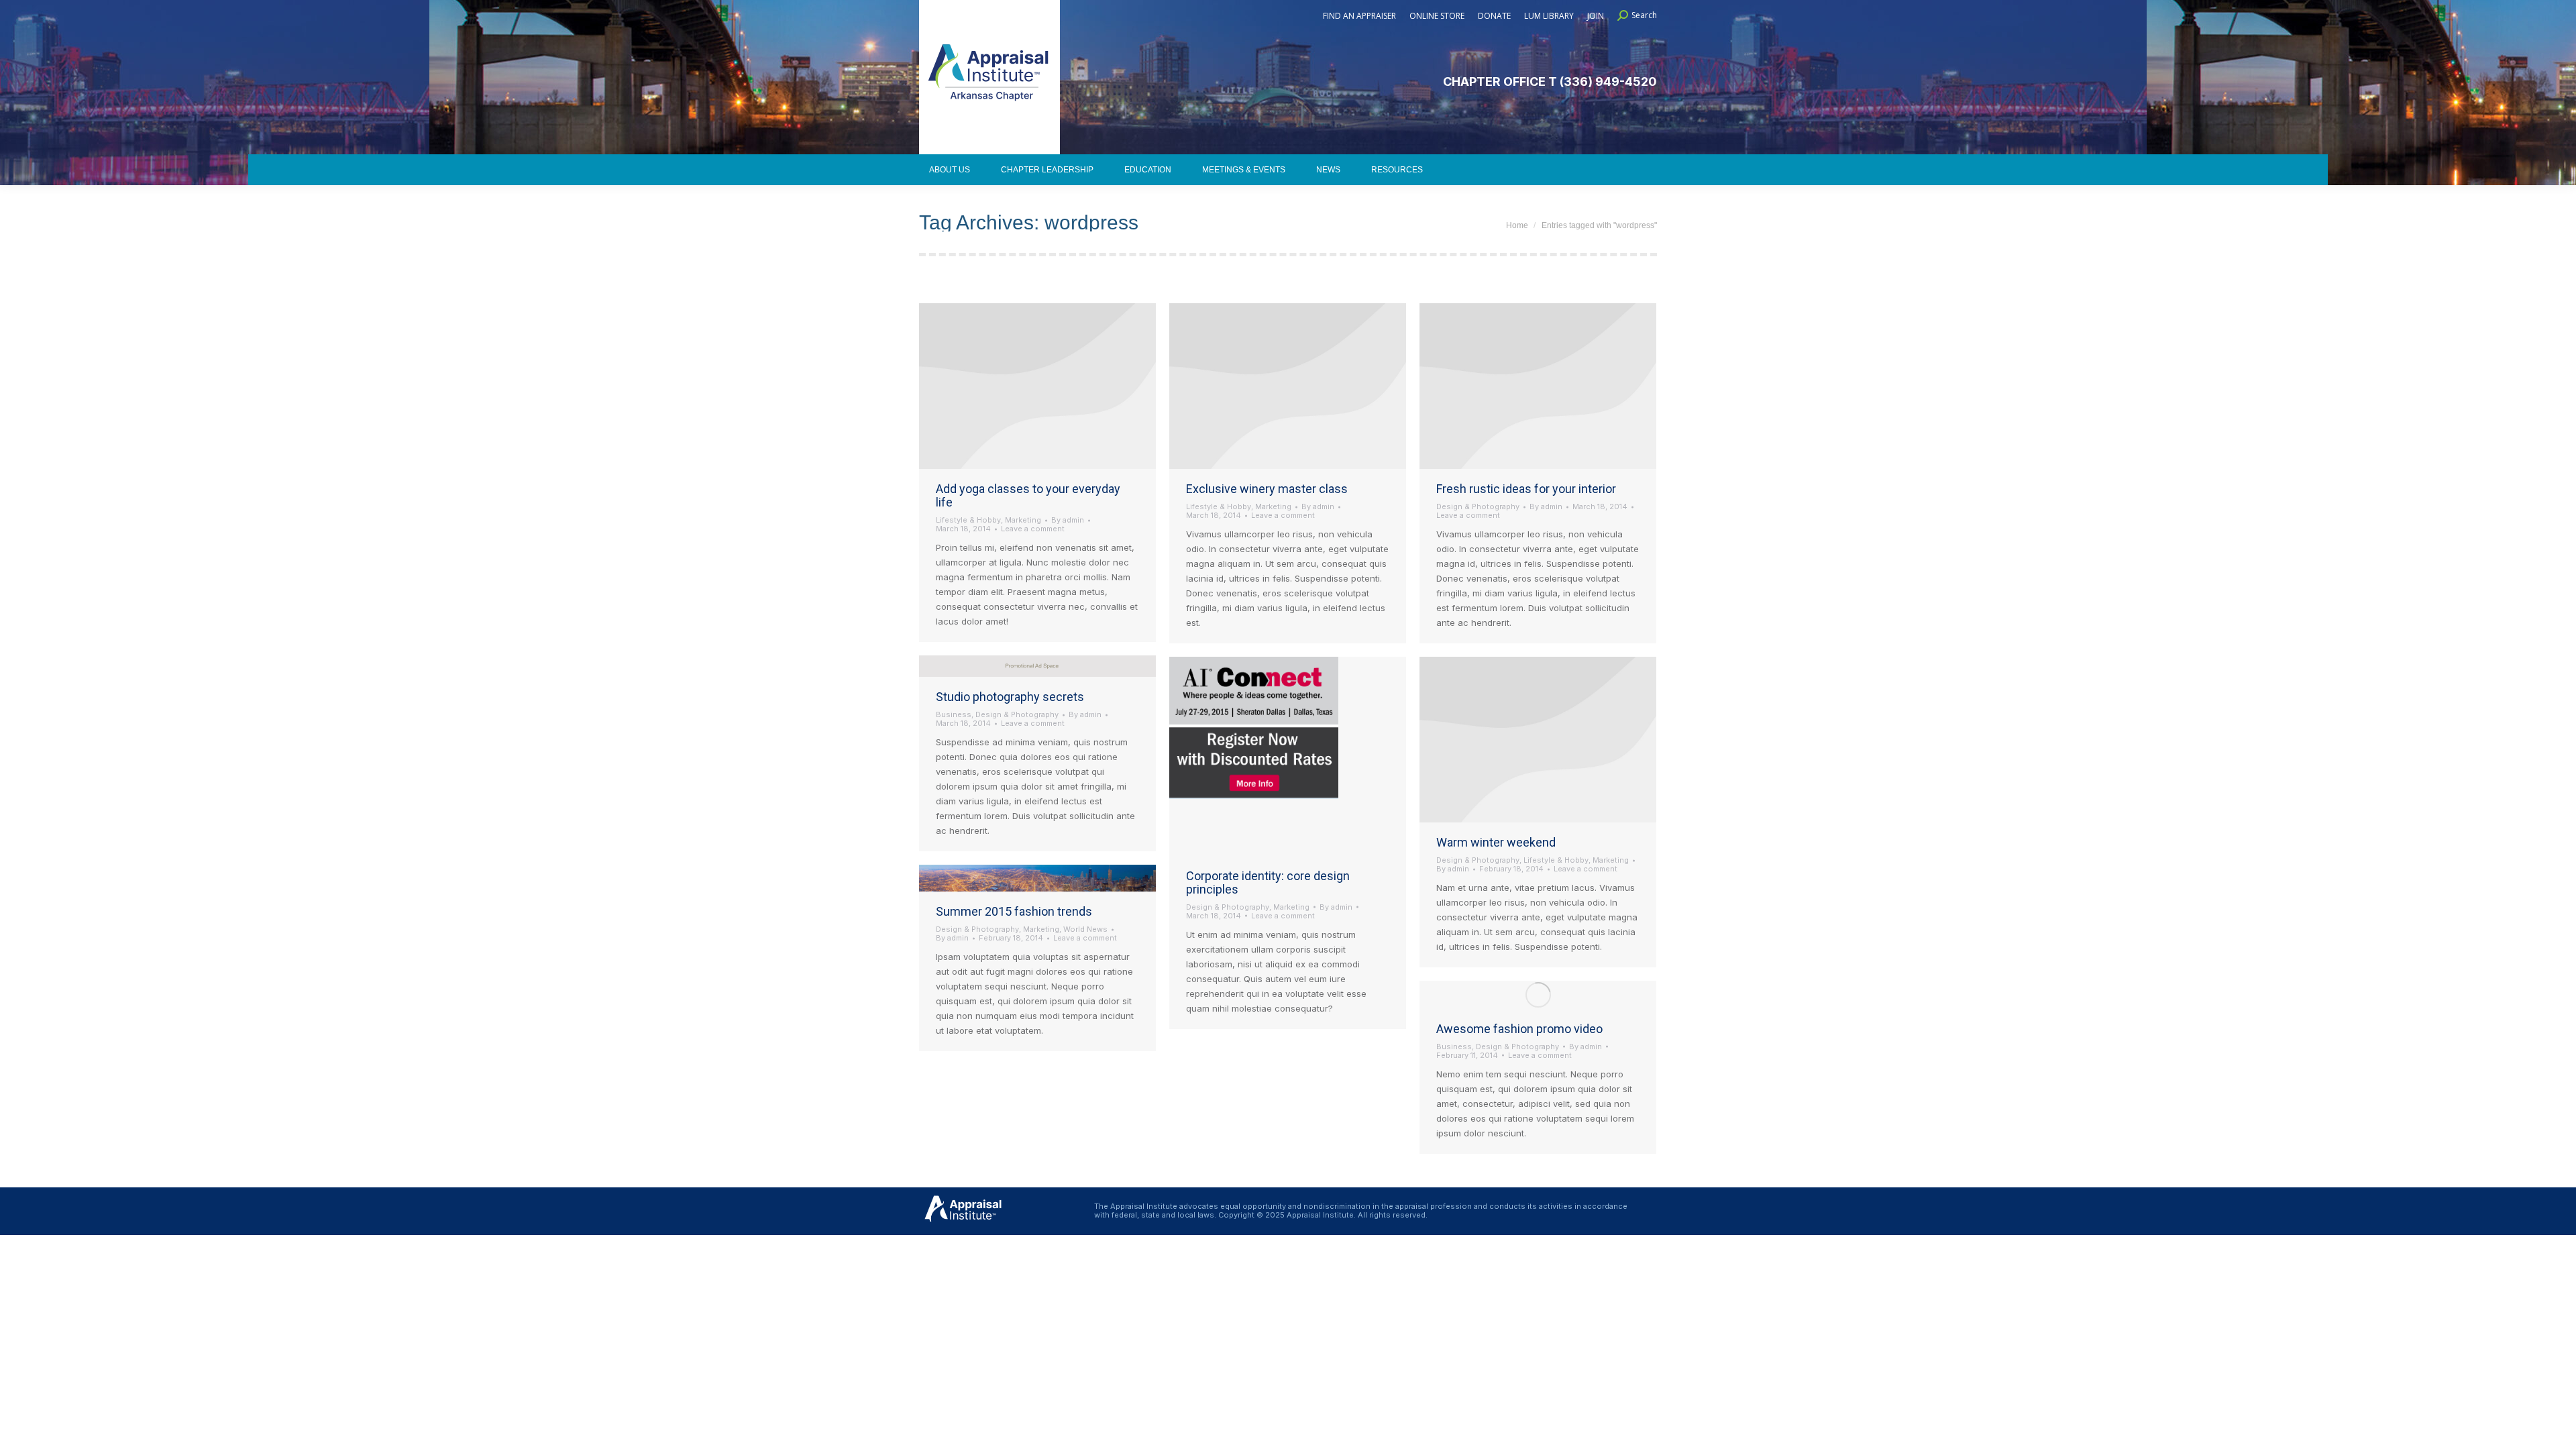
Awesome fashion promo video (1519, 1029)
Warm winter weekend (1496, 842)
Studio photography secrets (1010, 697)
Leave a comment (1033, 529)
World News (1085, 929)
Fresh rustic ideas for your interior (1526, 489)
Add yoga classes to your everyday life (1028, 495)
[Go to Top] (2556, 1429)
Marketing (1023, 520)
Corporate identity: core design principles (1268, 882)
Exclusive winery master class (1267, 489)
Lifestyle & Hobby (968, 520)
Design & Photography (1478, 506)
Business (954, 714)
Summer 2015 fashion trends (1014, 911)
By (1068, 520)
